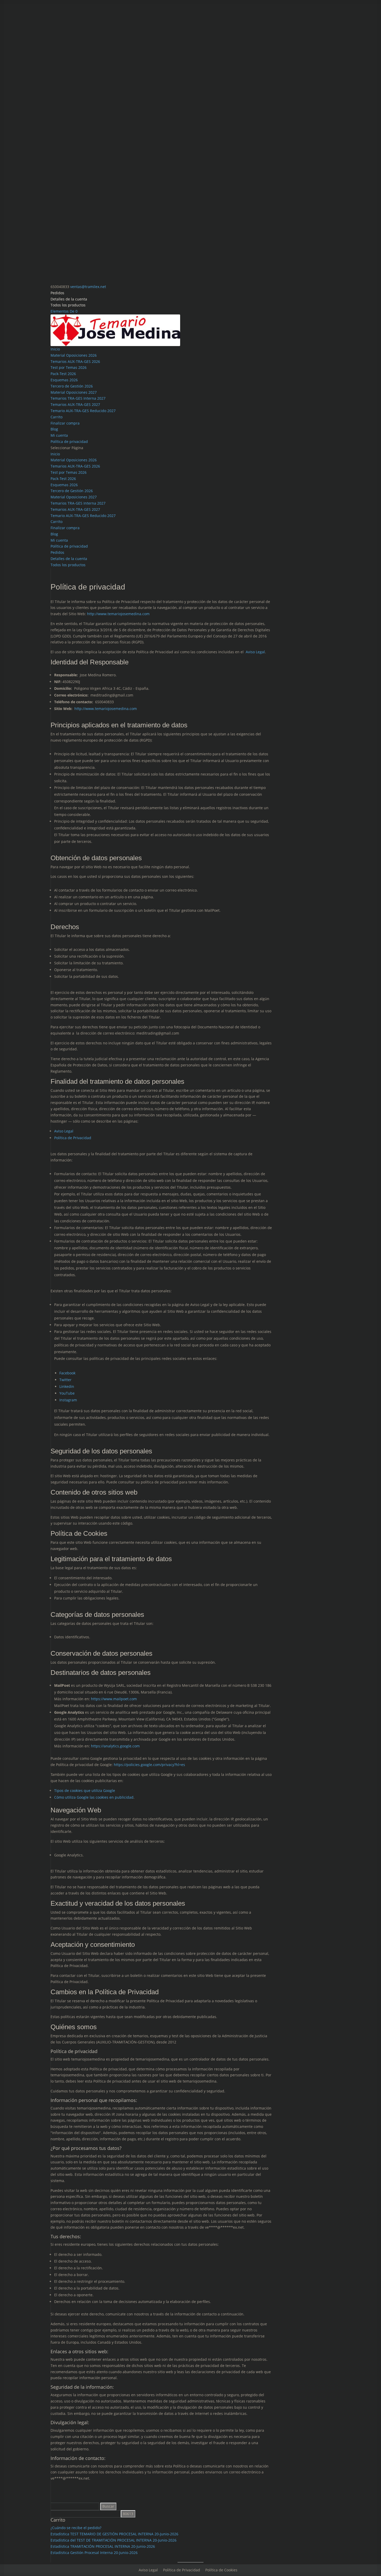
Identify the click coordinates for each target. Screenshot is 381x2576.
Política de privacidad (69, 442)
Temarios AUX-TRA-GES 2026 (75, 361)
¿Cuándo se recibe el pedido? (76, 2528)
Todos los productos (68, 305)
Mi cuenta (59, 435)
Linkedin (67, 1386)
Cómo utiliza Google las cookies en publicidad (94, 1797)
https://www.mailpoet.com (114, 1699)
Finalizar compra (65, 423)
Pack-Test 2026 (63, 374)
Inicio (55, 349)
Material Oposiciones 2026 (74, 355)
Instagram (68, 1400)
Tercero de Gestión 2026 (72, 386)
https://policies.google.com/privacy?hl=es (149, 1765)
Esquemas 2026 (64, 380)
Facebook (67, 1373)
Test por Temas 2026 (69, 367)
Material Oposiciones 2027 (74, 392)
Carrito (57, 417)
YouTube (67, 1393)
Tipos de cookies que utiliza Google (85, 1791)
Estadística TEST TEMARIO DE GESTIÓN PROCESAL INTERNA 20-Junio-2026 (114, 2534)
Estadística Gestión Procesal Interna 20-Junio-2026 (94, 2553)
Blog (54, 429)
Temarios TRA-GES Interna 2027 (78, 398)
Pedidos (57, 293)
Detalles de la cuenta (69, 299)
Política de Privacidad (73, 1138)
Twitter (65, 1380)
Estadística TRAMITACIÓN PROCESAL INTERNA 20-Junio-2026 (103, 2546)
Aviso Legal (255, 652)
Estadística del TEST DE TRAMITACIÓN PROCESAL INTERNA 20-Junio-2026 (114, 2540)
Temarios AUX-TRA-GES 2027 (75, 404)
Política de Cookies (221, 2570)
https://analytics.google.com (115, 1746)
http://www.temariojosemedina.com (118, 614)
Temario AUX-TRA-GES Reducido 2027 (83, 411)
